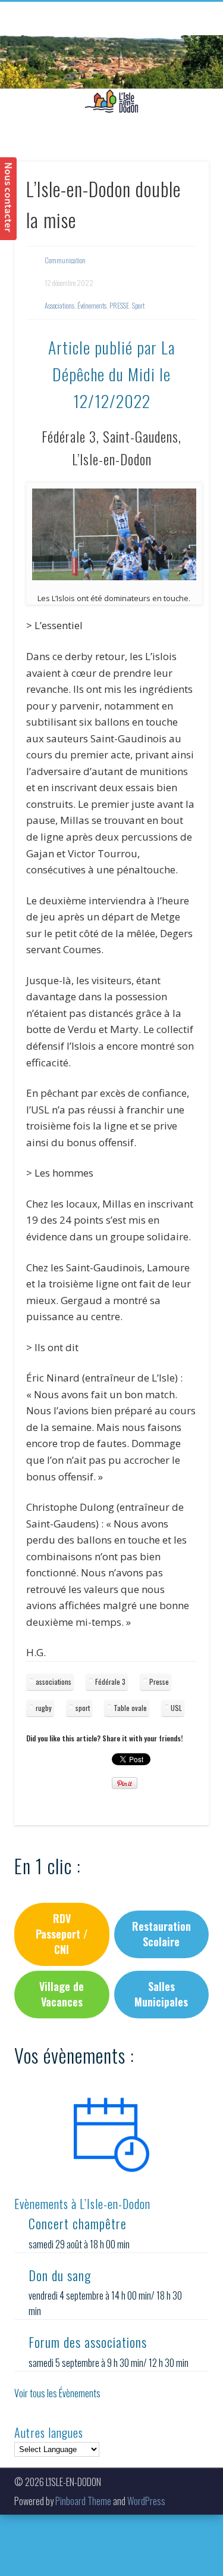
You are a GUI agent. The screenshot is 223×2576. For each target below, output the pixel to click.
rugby (44, 1708)
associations (54, 1681)
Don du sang (60, 2275)
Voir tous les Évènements (57, 2393)
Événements (92, 305)
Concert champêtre (78, 2223)
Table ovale (130, 1708)
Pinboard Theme (83, 2501)
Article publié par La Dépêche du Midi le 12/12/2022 (111, 374)
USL (176, 1708)
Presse (159, 1681)
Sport (138, 305)
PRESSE (119, 305)
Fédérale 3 (110, 1681)
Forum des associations (88, 2342)
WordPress (146, 2501)
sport (83, 1708)
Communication (65, 260)
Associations (59, 305)
